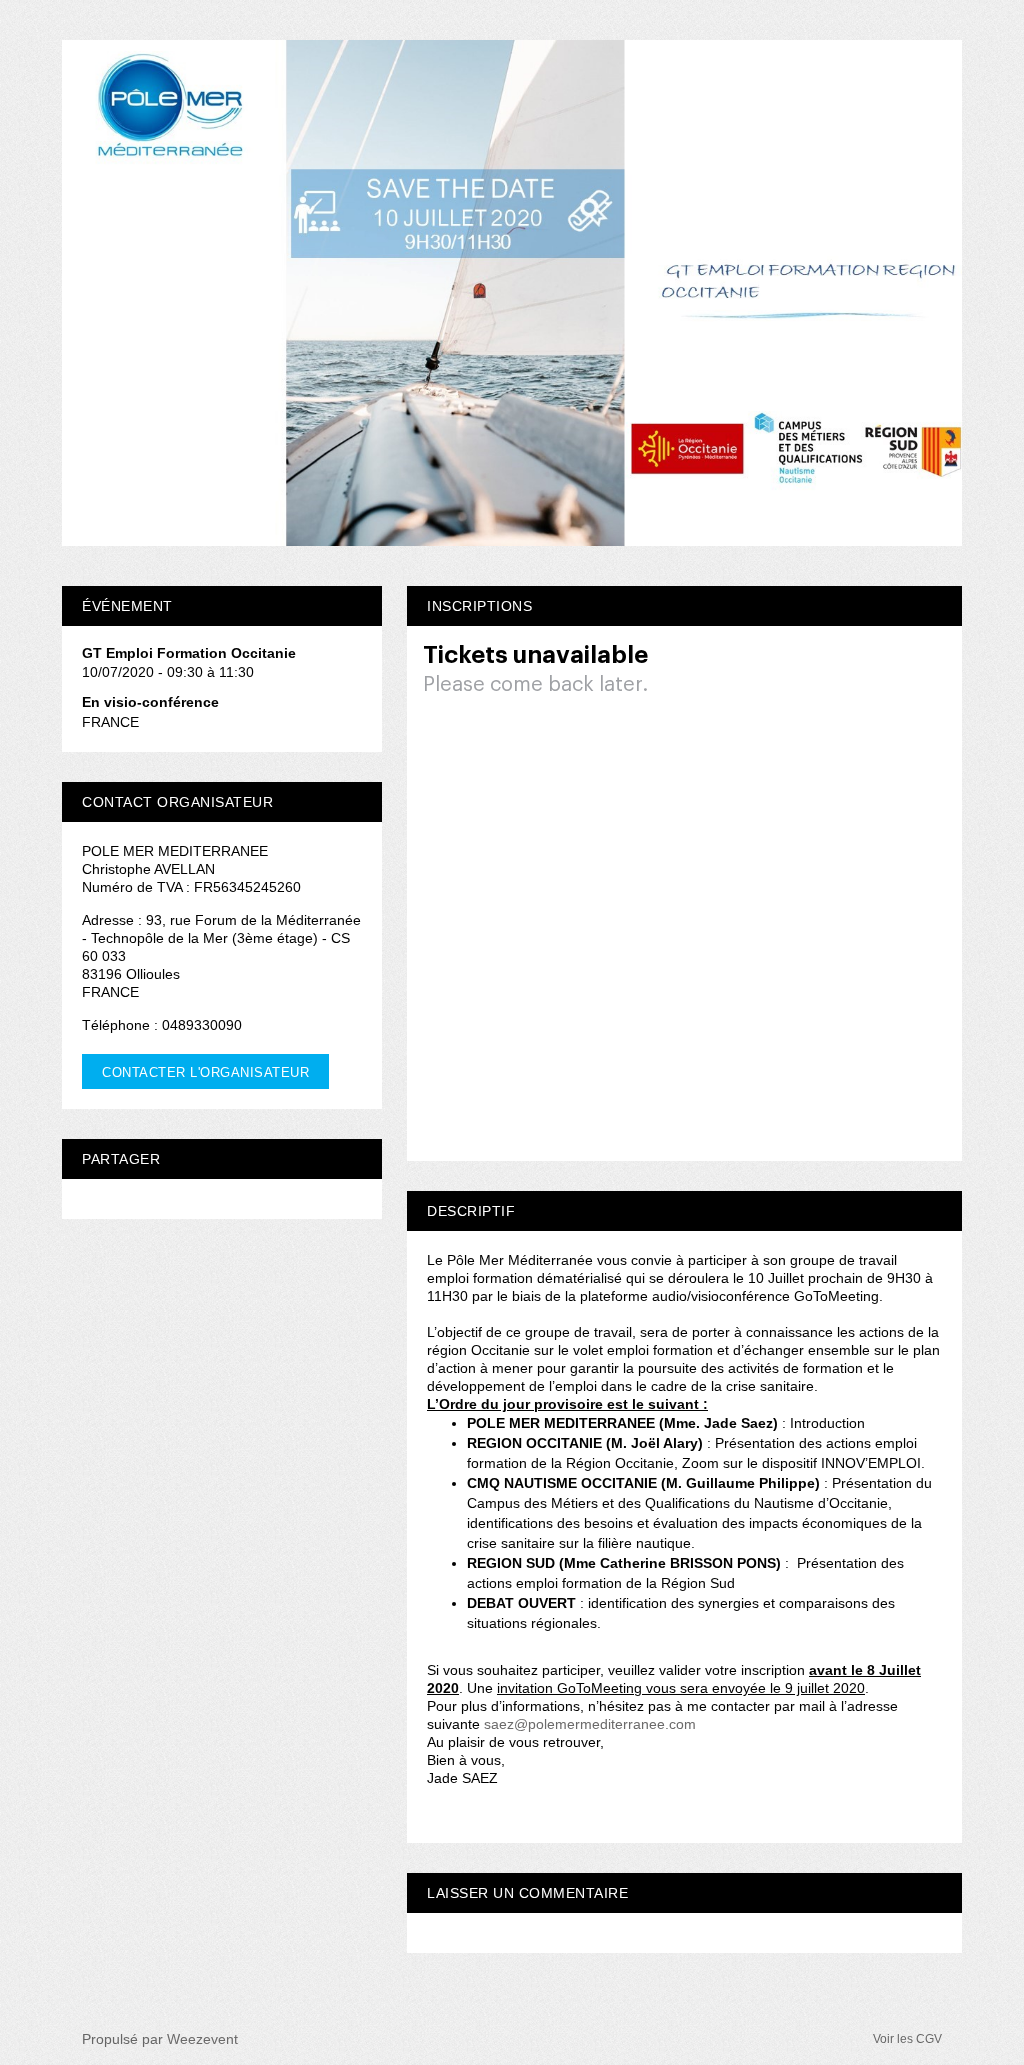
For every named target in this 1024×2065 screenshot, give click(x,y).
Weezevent (202, 2039)
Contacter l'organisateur (205, 1072)
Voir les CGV (907, 2039)
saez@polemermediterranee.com (590, 1724)
